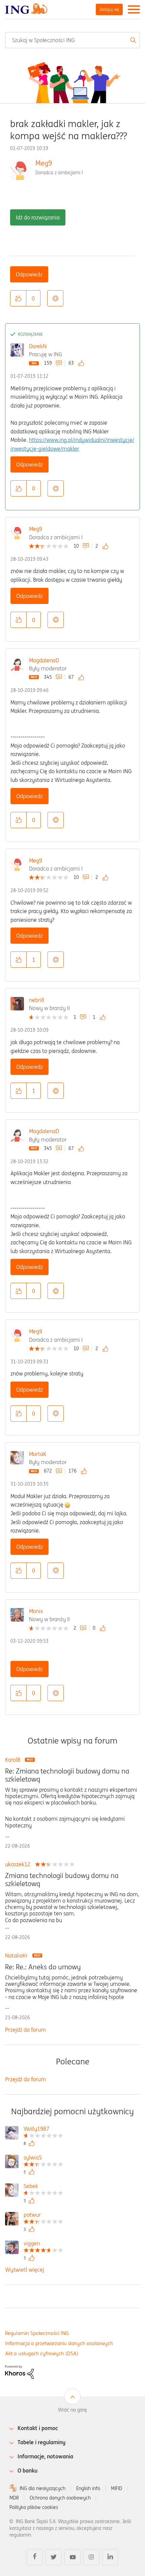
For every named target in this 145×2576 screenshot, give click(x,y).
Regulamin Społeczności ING (37, 2333)
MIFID (117, 2488)
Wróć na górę (72, 2410)
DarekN (38, 346)
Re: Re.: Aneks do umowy (43, 1967)
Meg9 (44, 163)
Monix (36, 1611)
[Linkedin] (110, 2557)
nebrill (37, 1000)
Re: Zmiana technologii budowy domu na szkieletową (67, 1775)
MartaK (38, 1454)
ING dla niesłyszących (42, 2488)
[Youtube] (72, 2557)
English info (88, 2488)
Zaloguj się (109, 9)
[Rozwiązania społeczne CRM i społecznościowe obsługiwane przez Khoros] (19, 2371)
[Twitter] (54, 2557)
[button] (18, 298)
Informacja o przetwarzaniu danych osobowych (59, 2343)
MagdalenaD (44, 660)
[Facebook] (35, 2557)
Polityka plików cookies (34, 2507)
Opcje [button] (55, 298)
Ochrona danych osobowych (60, 2498)
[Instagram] (91, 2557)
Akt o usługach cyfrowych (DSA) (42, 2353)
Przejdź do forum (25, 2030)
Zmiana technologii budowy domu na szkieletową (62, 1880)
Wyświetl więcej (25, 2270)
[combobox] (72, 40)
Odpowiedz (29, 274)
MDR (14, 2498)
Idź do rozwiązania (38, 217)
